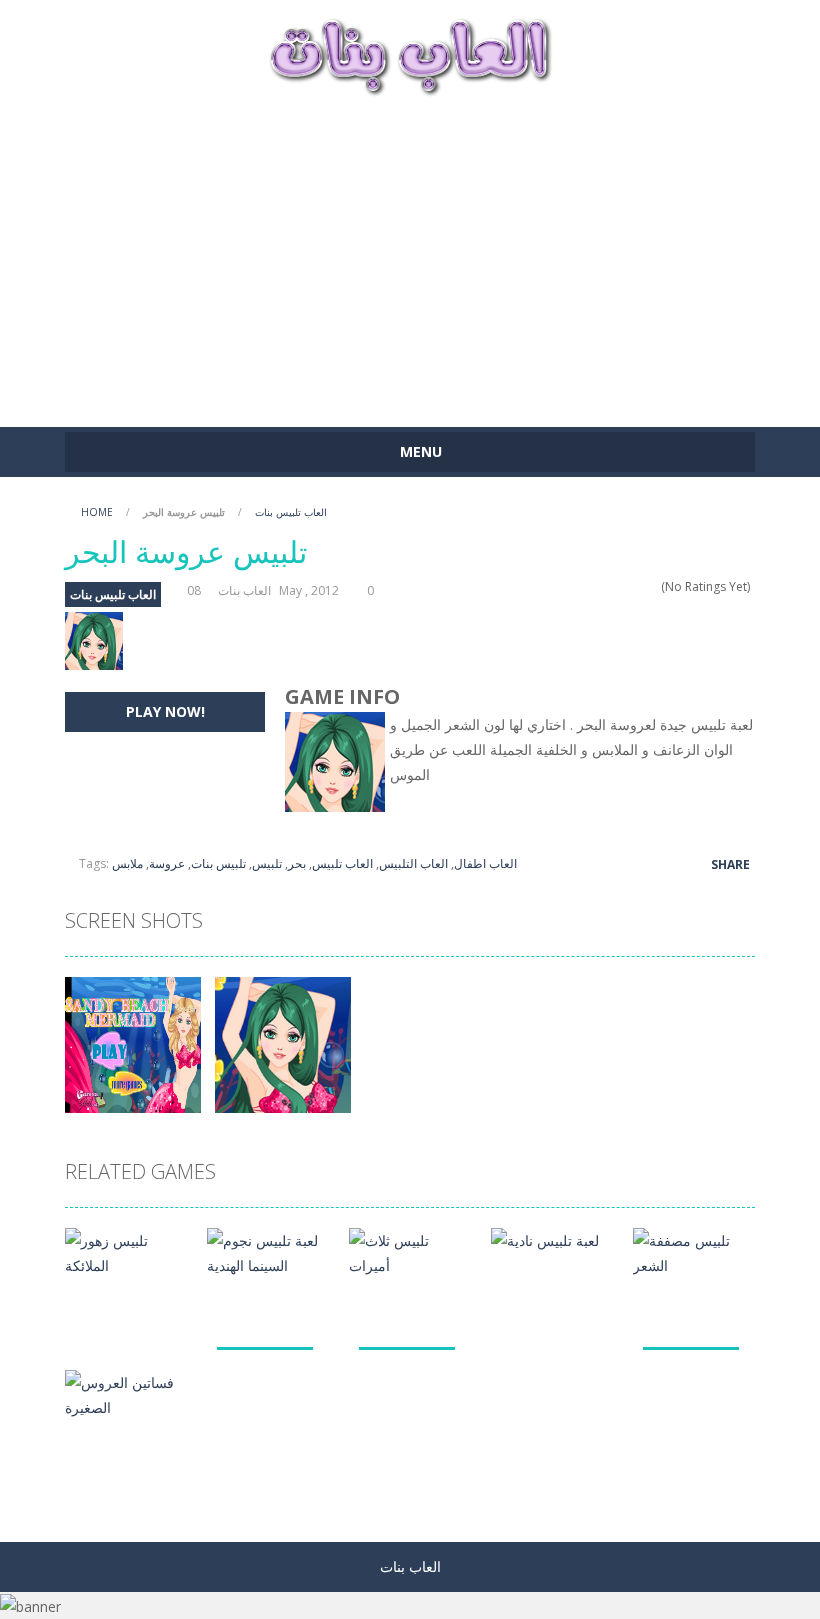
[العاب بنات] (410, 54)
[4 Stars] (638, 586)
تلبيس (267, 863)
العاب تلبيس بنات (291, 512)
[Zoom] (133, 1043)
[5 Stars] (651, 586)
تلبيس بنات (218, 863)
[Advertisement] (410, 252)
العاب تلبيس (342, 863)
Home (97, 512)
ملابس (127, 863)
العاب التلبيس (413, 863)
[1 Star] (599, 586)
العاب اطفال (485, 863)
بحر (297, 863)
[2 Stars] (612, 586)
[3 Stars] (625, 586)
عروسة (167, 863)
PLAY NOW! (165, 711)
